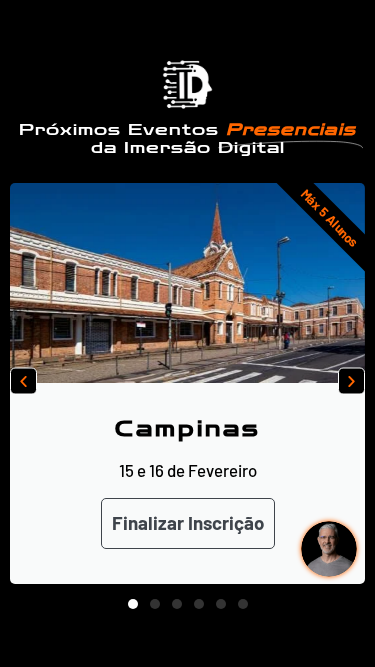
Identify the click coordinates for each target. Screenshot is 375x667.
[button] (23, 380)
